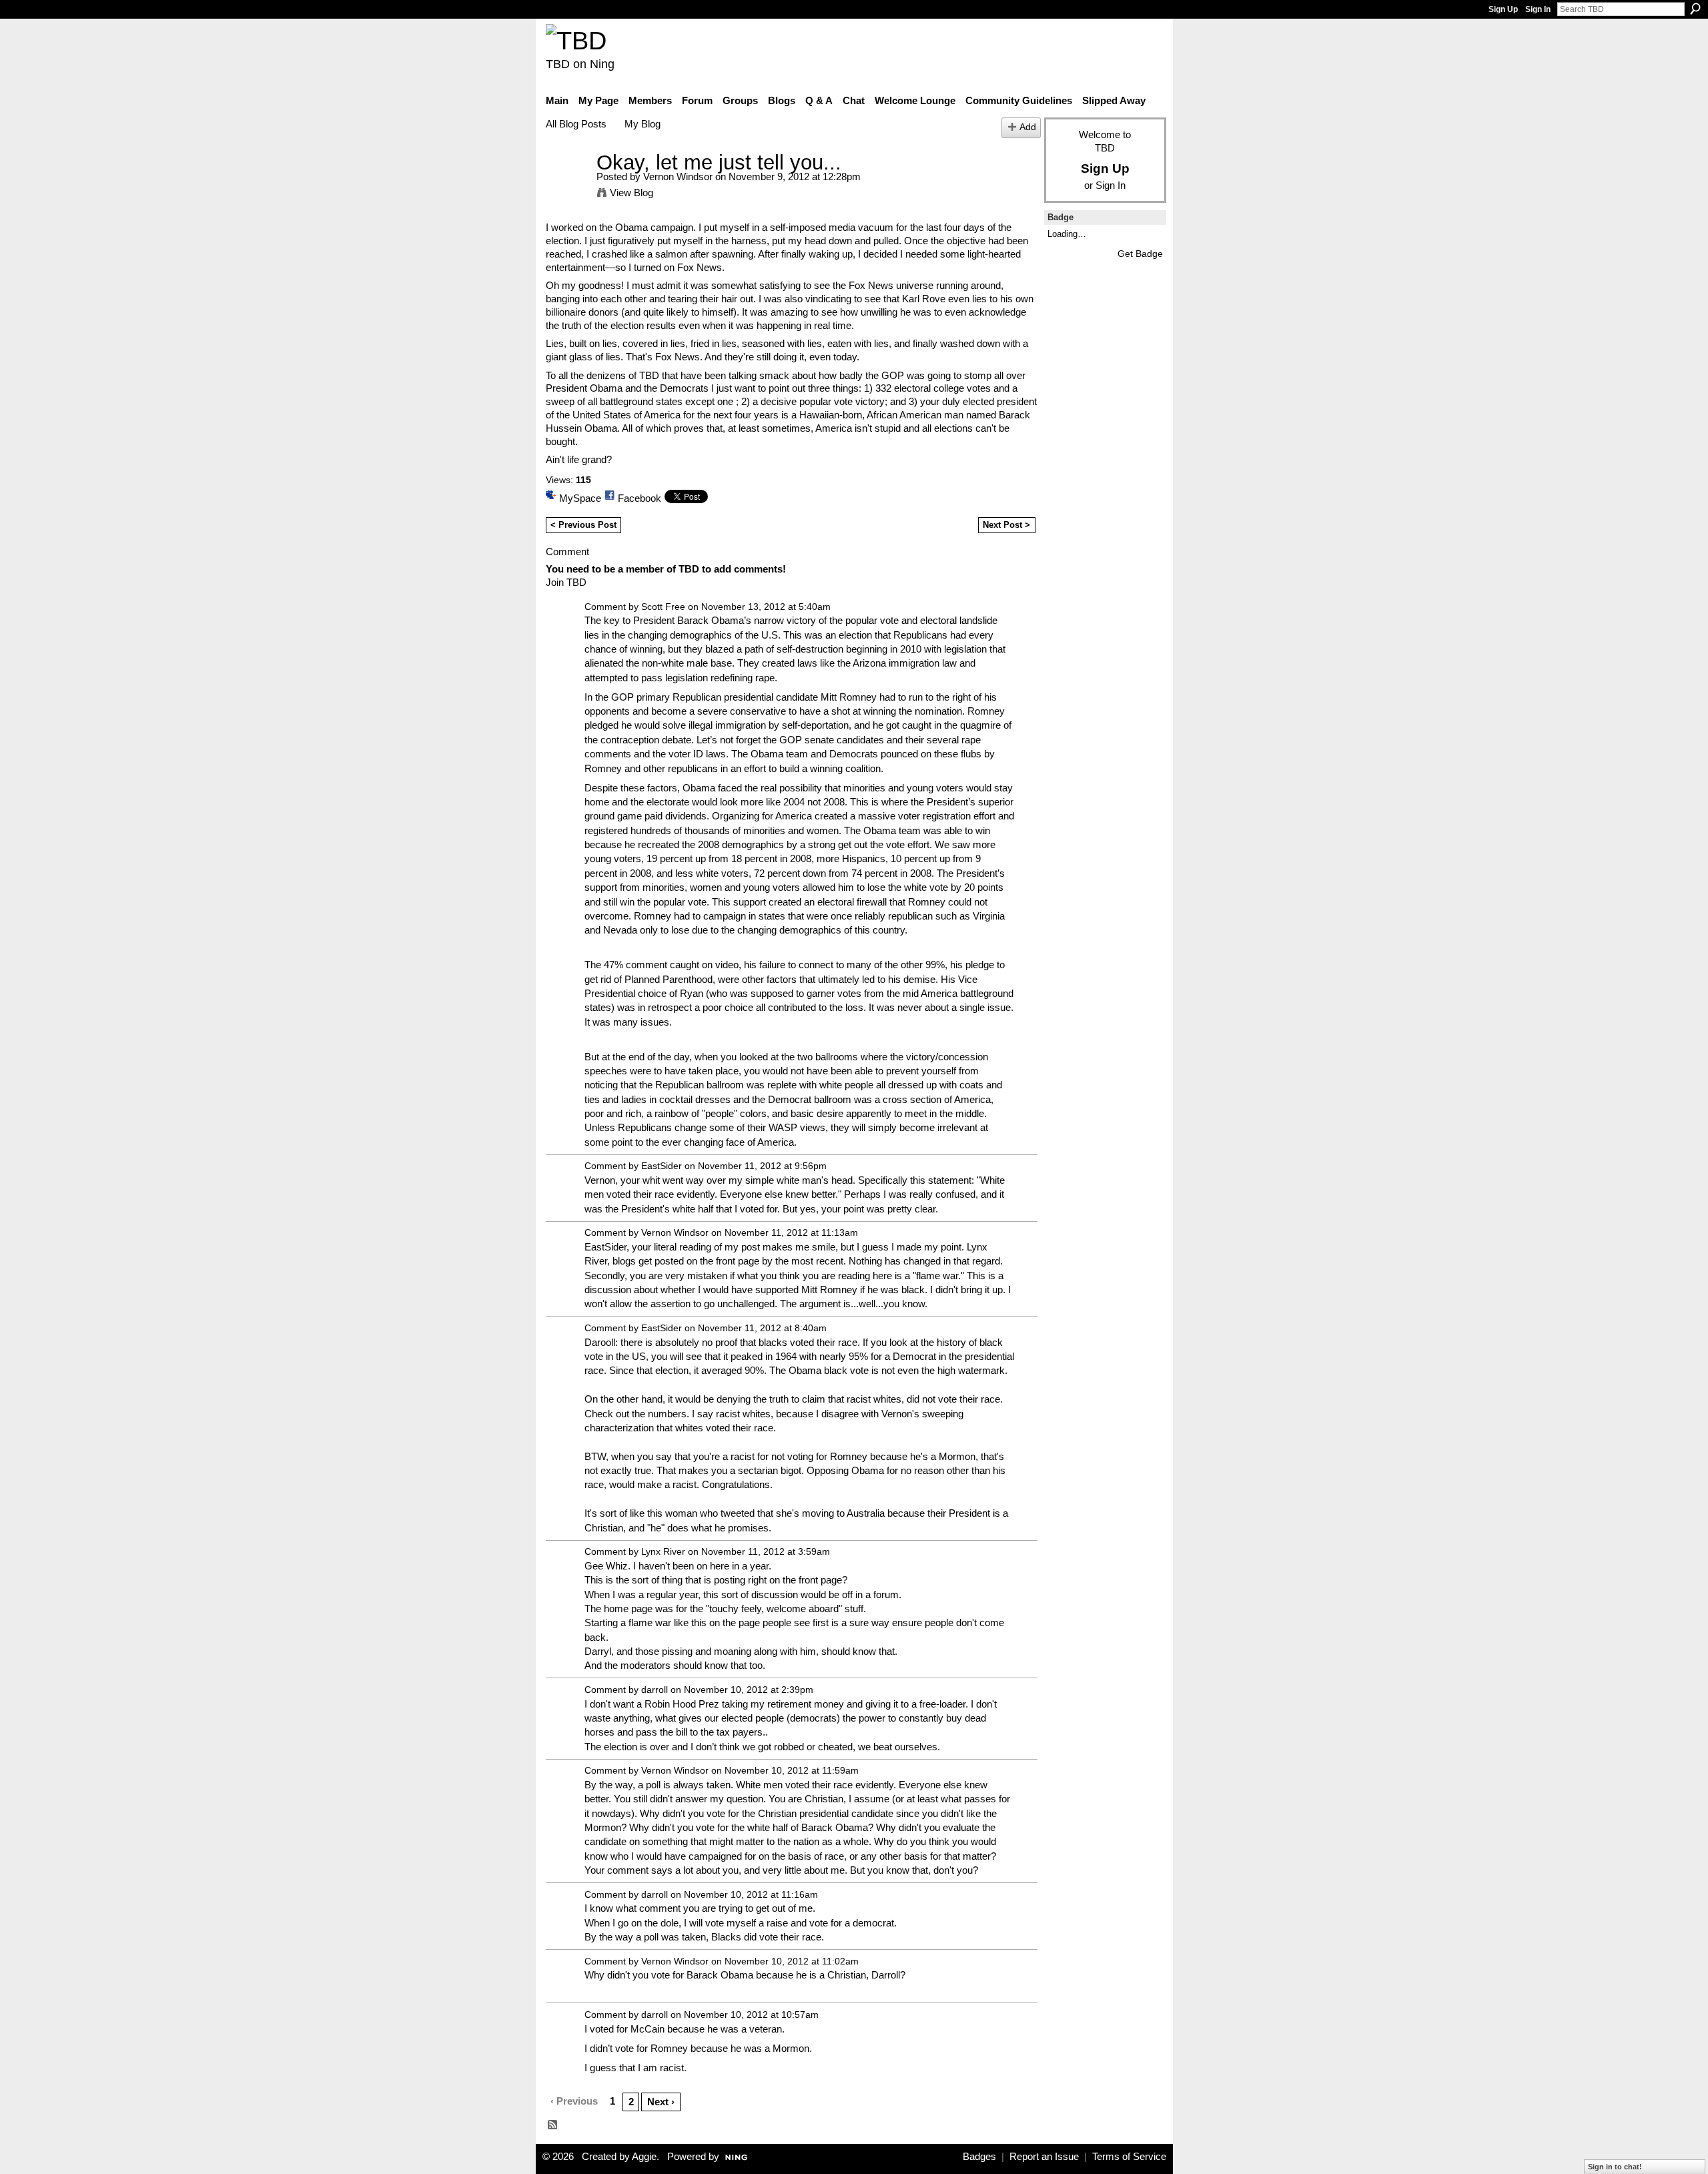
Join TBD (566, 582)
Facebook (639, 498)
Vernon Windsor (678, 176)
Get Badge (1140, 254)
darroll (655, 1690)
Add (1028, 127)
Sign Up (1503, 9)
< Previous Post (583, 525)
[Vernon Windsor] (567, 187)
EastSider (662, 1166)
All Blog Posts (576, 124)
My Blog (643, 124)
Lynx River (663, 1551)
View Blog (631, 193)
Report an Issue (1044, 2157)
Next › (661, 2102)
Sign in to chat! (1615, 2167)
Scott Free (663, 607)
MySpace (580, 498)
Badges (979, 2157)
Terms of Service (1129, 2157)
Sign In (1538, 9)
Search (1695, 9)
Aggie (644, 2157)
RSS (553, 2125)
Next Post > (1006, 525)
